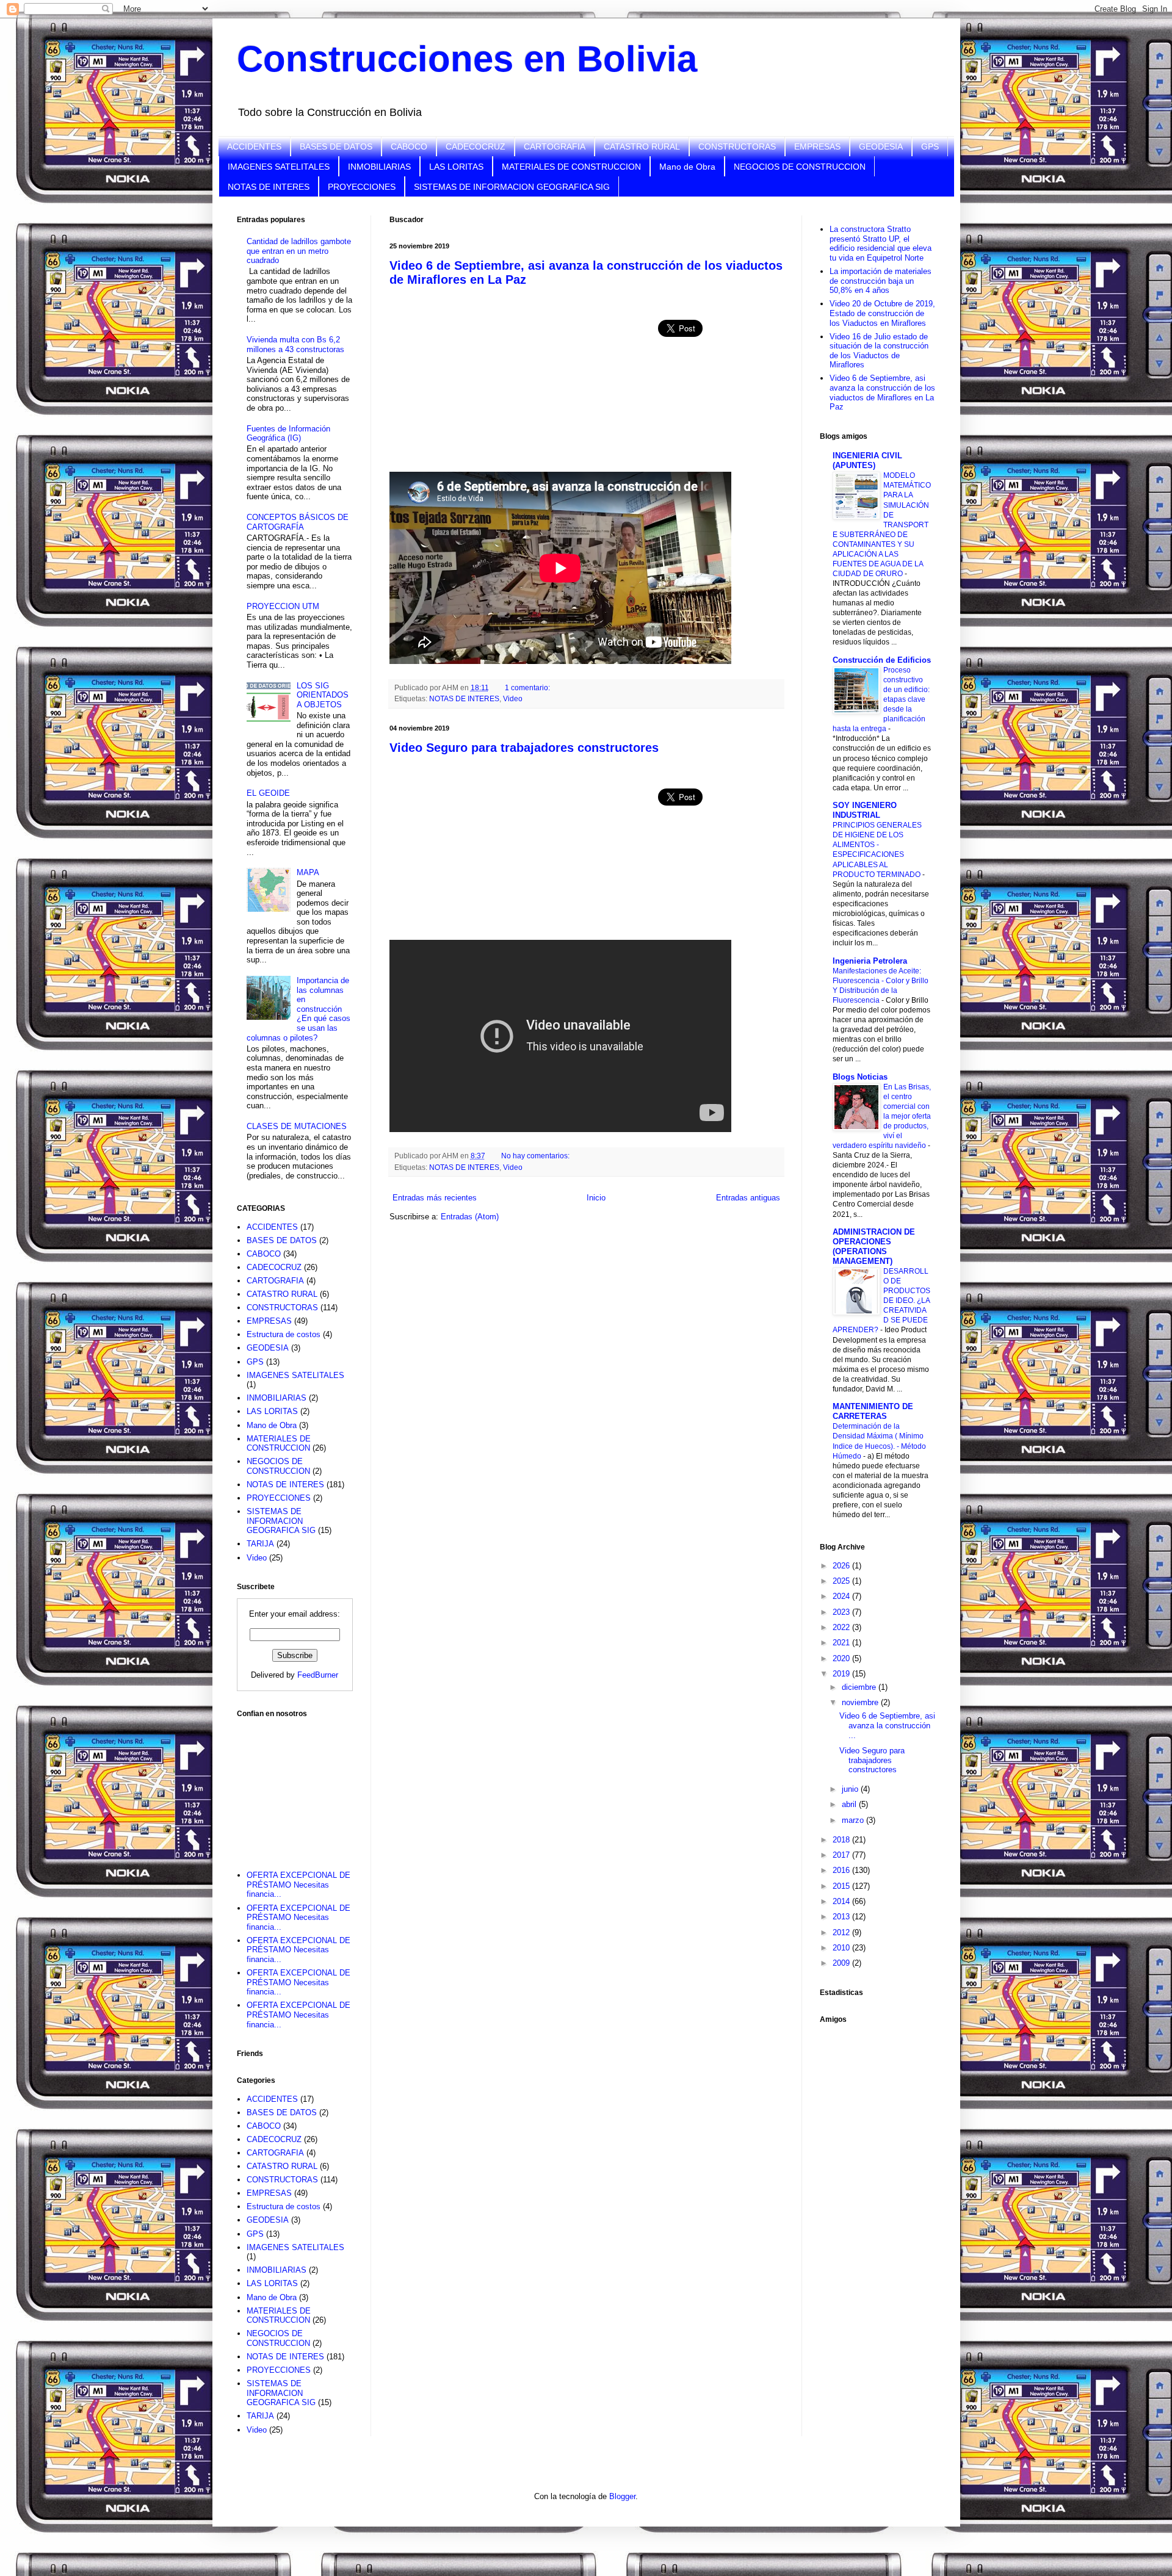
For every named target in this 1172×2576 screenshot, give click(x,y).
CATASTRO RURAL (642, 146)
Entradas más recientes (435, 1198)
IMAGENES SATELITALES (279, 167)
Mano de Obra (687, 167)
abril (850, 1804)
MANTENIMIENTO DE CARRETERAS (873, 1411)
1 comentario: (528, 687)
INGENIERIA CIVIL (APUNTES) (867, 460)
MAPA (308, 872)
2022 (842, 1627)
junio (851, 1789)
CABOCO (409, 146)
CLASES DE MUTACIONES (297, 1126)
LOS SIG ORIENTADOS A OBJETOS (323, 695)
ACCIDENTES (254, 146)
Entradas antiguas (748, 1198)
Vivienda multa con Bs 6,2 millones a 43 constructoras (295, 345)
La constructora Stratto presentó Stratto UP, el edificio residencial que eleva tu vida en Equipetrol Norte (881, 244)
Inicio (596, 1198)
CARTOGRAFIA (555, 146)
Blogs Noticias (860, 1077)
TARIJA (260, 1544)
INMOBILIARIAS (379, 167)
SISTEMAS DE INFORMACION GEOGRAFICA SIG (512, 187)
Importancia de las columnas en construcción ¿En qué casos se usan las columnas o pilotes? (298, 1009)
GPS (930, 146)
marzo (854, 1820)
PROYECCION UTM (283, 606)
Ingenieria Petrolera (870, 961)
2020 (842, 1658)
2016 (842, 1870)
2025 (842, 1581)
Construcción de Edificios (882, 660)
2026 (842, 1566)
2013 (842, 1917)
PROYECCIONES (362, 187)
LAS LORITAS (456, 167)
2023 (842, 1612)
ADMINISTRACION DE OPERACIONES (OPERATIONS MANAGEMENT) (874, 1247)
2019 (842, 1674)
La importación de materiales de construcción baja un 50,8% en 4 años (881, 281)
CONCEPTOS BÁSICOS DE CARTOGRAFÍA (298, 522)
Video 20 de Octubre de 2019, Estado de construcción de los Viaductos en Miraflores (882, 313)
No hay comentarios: (536, 1156)
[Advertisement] (298, 1786)
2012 (842, 1932)
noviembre (861, 1702)
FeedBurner (318, 1675)
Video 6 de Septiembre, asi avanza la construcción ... (887, 1725)
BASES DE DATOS (336, 146)
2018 (842, 1840)
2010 (842, 1948)
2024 (842, 1596)
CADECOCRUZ (476, 146)
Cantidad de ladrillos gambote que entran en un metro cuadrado (299, 251)
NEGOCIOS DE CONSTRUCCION (800, 167)
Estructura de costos (284, 1334)
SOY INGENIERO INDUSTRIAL (865, 810)
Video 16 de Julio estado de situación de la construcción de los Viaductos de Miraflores (879, 351)
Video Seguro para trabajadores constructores (524, 748)
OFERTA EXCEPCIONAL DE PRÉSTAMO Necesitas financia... (298, 1885)
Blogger (622, 2496)
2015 (842, 1886)
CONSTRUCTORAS (737, 146)
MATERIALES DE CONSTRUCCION (571, 167)
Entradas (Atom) (470, 1217)
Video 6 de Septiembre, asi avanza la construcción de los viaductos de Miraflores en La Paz (882, 392)
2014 (842, 1901)
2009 (842, 1963)
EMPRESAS (817, 146)
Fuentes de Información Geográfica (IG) (288, 434)
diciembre (860, 1687)
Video (513, 698)
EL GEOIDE (268, 793)
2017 (842, 1855)
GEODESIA (881, 146)
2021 (842, 1643)
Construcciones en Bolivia (467, 59)
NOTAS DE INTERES (269, 187)
